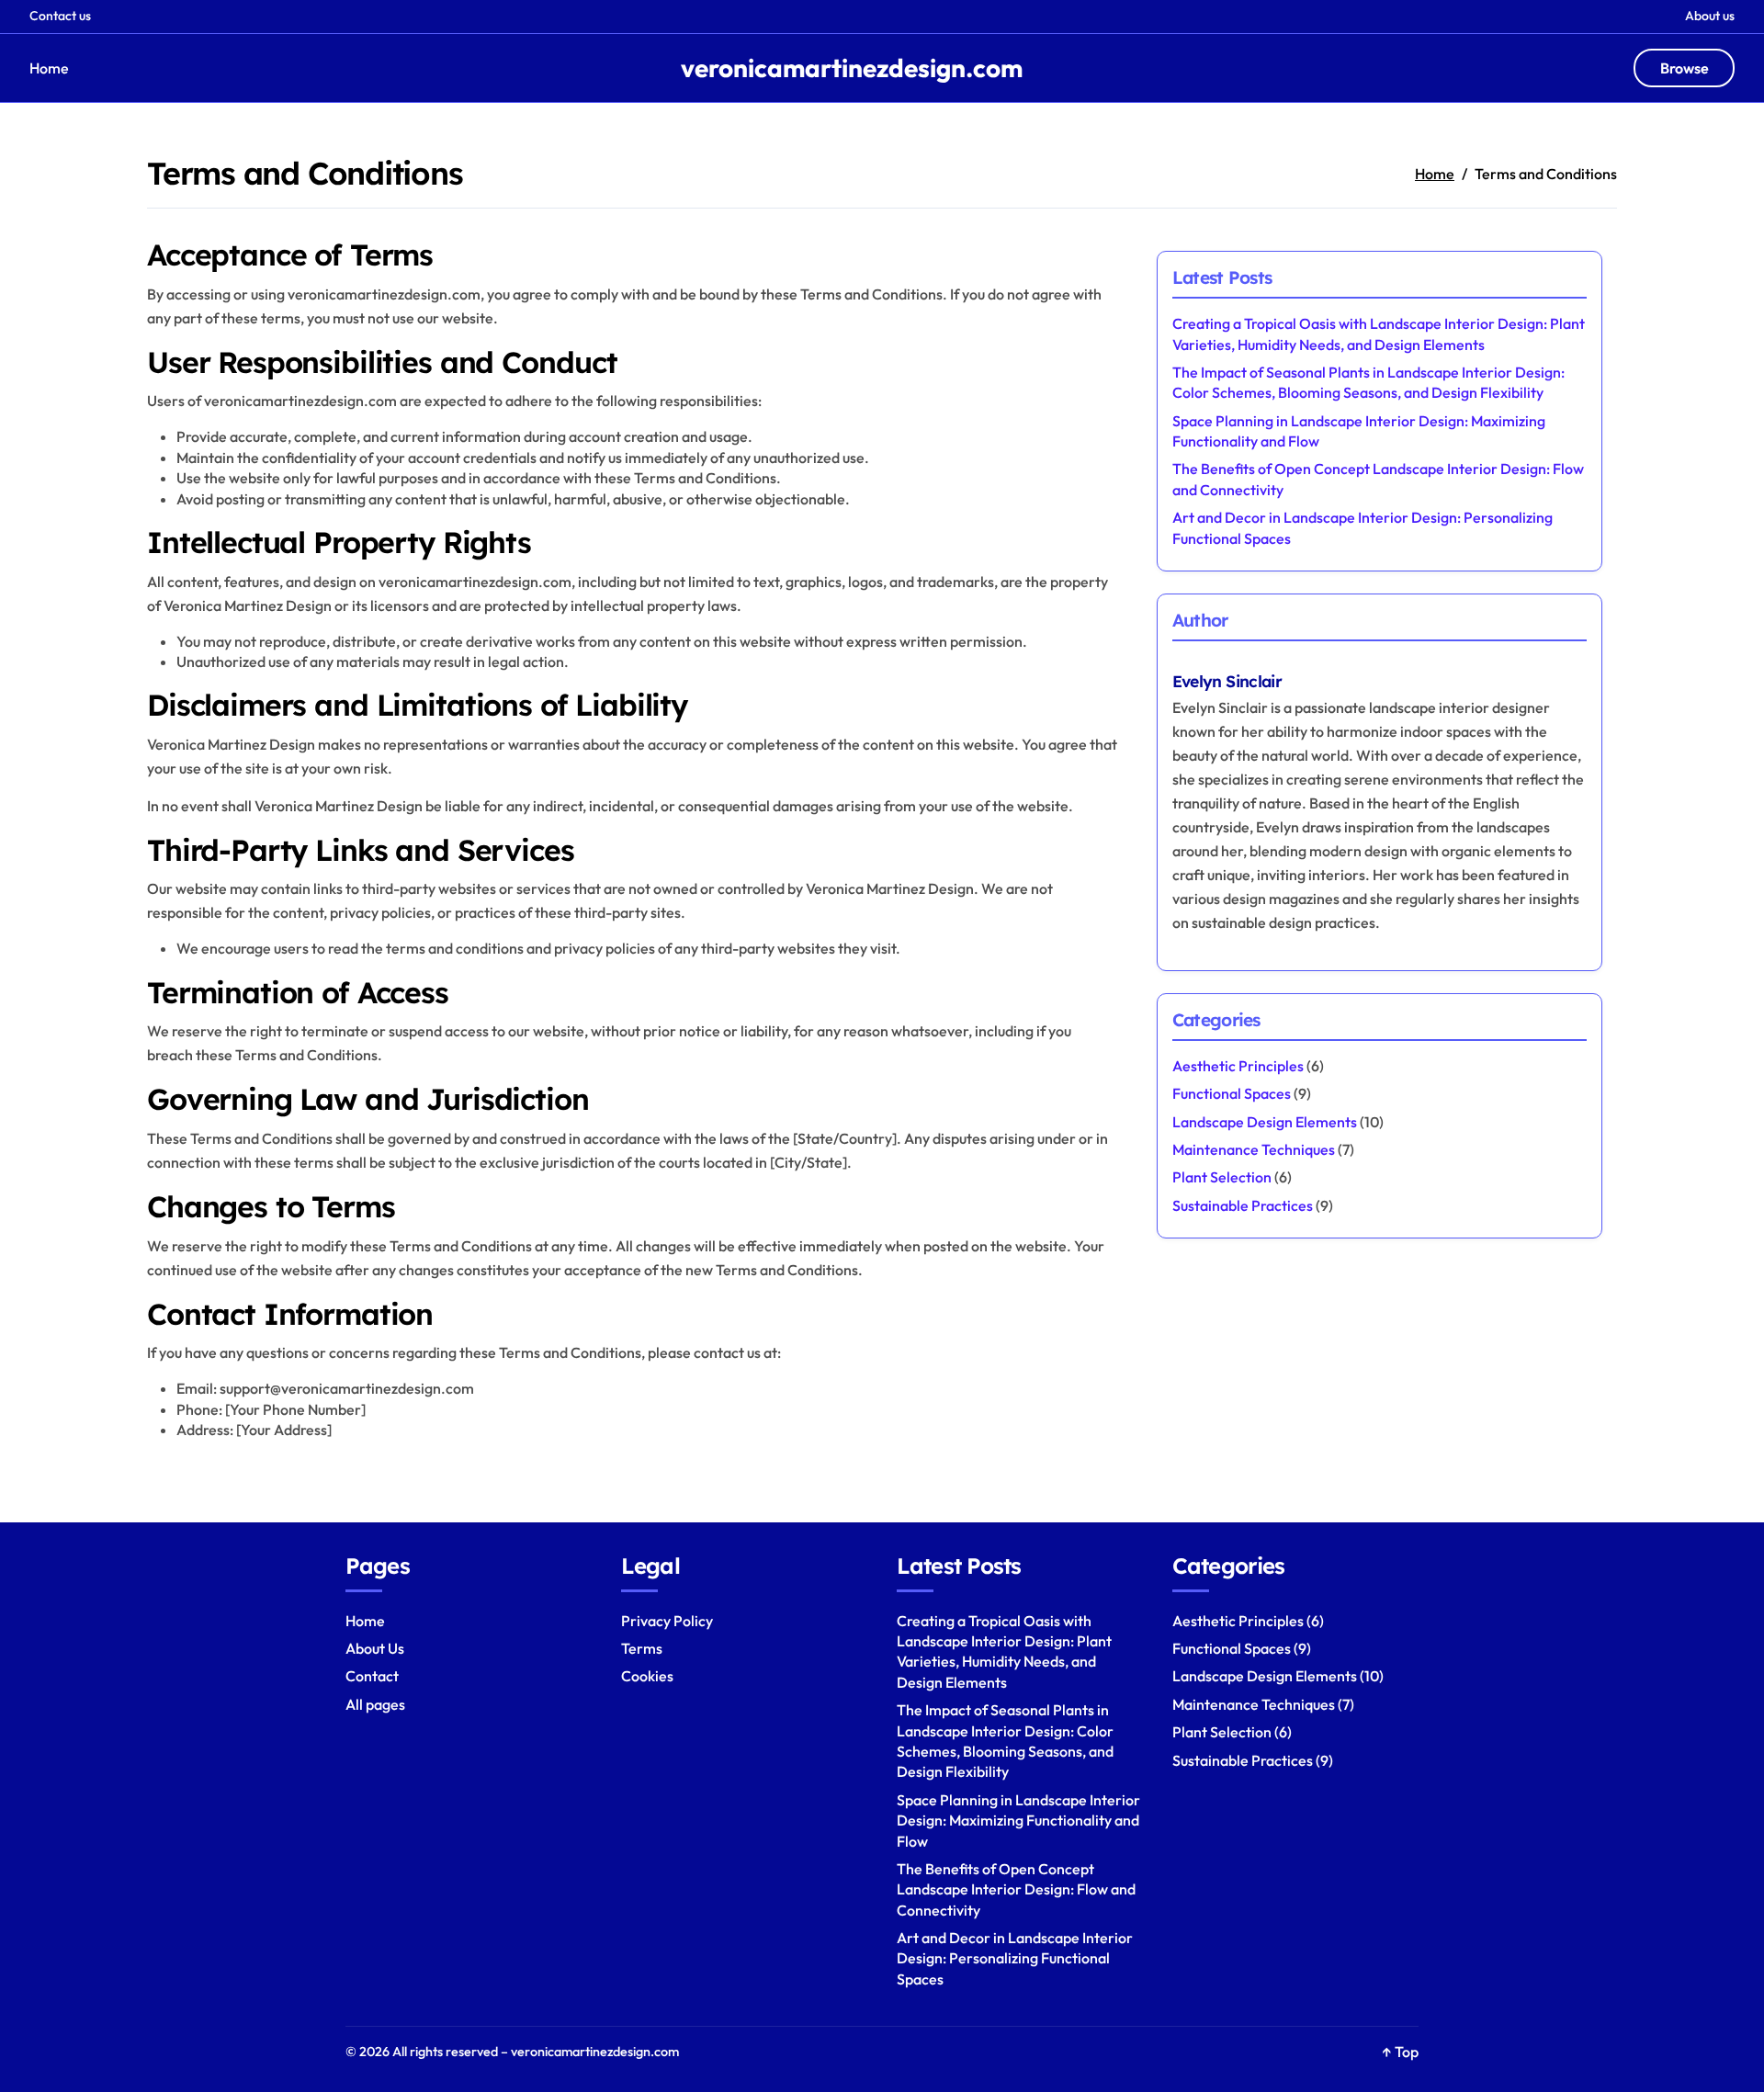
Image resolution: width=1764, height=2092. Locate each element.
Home (49, 68)
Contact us (60, 16)
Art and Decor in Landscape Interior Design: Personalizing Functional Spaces (1015, 1958)
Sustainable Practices (1243, 1205)
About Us (375, 1648)
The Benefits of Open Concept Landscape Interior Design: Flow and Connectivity (1016, 1889)
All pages (375, 1704)
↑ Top (1400, 2052)
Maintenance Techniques (1254, 1149)
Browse (1685, 68)
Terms (642, 1648)
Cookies (647, 1676)
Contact (372, 1676)
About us (1710, 16)
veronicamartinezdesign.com (852, 68)
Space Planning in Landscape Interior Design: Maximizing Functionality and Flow (1018, 1821)
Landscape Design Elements (1265, 1122)
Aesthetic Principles (1238, 1066)
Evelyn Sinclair (1227, 681)
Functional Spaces (1232, 1093)
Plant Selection (1222, 1177)
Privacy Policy (667, 1621)
